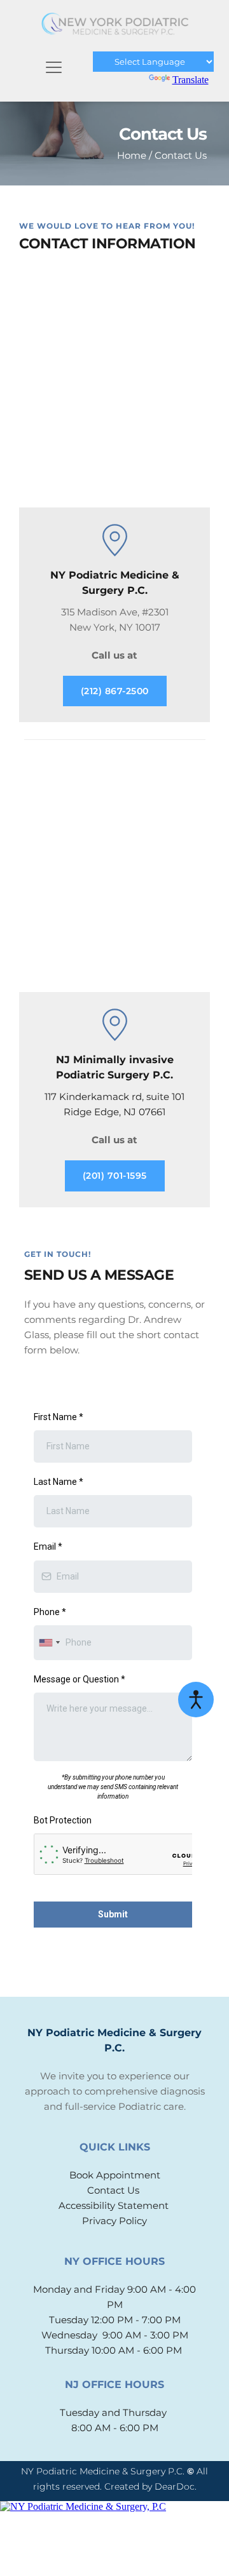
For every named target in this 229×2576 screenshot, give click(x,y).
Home (132, 155)
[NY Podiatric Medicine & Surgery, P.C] (114, 2553)
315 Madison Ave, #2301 (115, 612)
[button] (54, 67)
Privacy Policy (114, 2267)
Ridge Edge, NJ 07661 (114, 1112)
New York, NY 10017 (115, 627)
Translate (191, 80)
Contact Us (181, 155)
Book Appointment (115, 2221)
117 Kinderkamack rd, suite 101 (114, 1097)
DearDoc (175, 2533)
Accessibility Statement (115, 2252)
